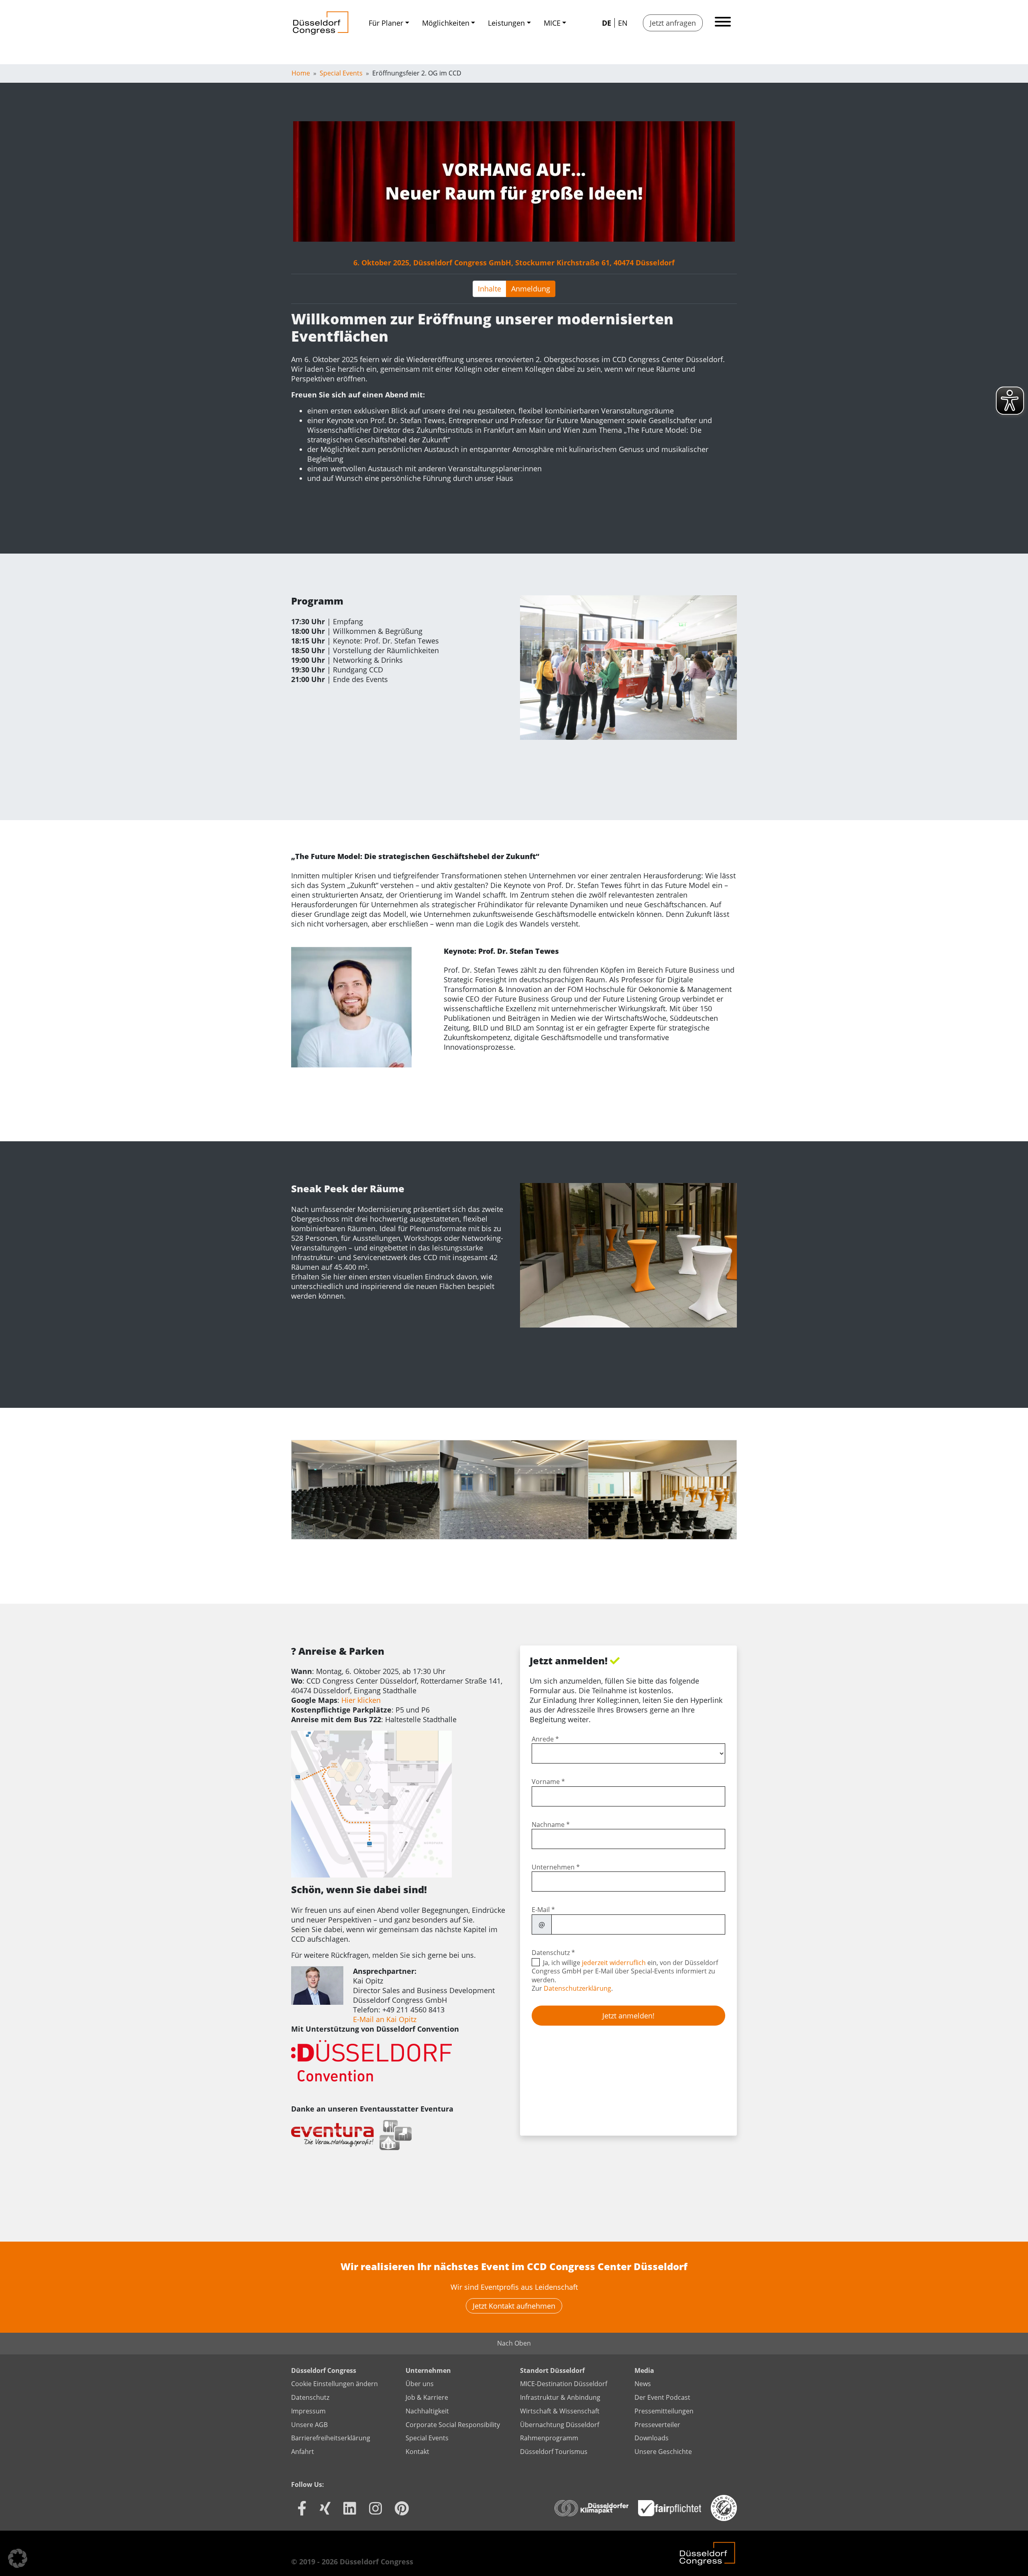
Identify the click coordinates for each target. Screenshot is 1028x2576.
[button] (18, 2558)
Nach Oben (514, 2343)
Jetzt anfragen (673, 23)
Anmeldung (531, 289)
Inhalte (490, 289)
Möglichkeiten (446, 23)
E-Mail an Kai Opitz (385, 2019)
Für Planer (386, 23)
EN (623, 23)
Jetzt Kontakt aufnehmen (514, 2306)
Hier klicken (361, 1700)
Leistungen (506, 23)
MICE (552, 23)
